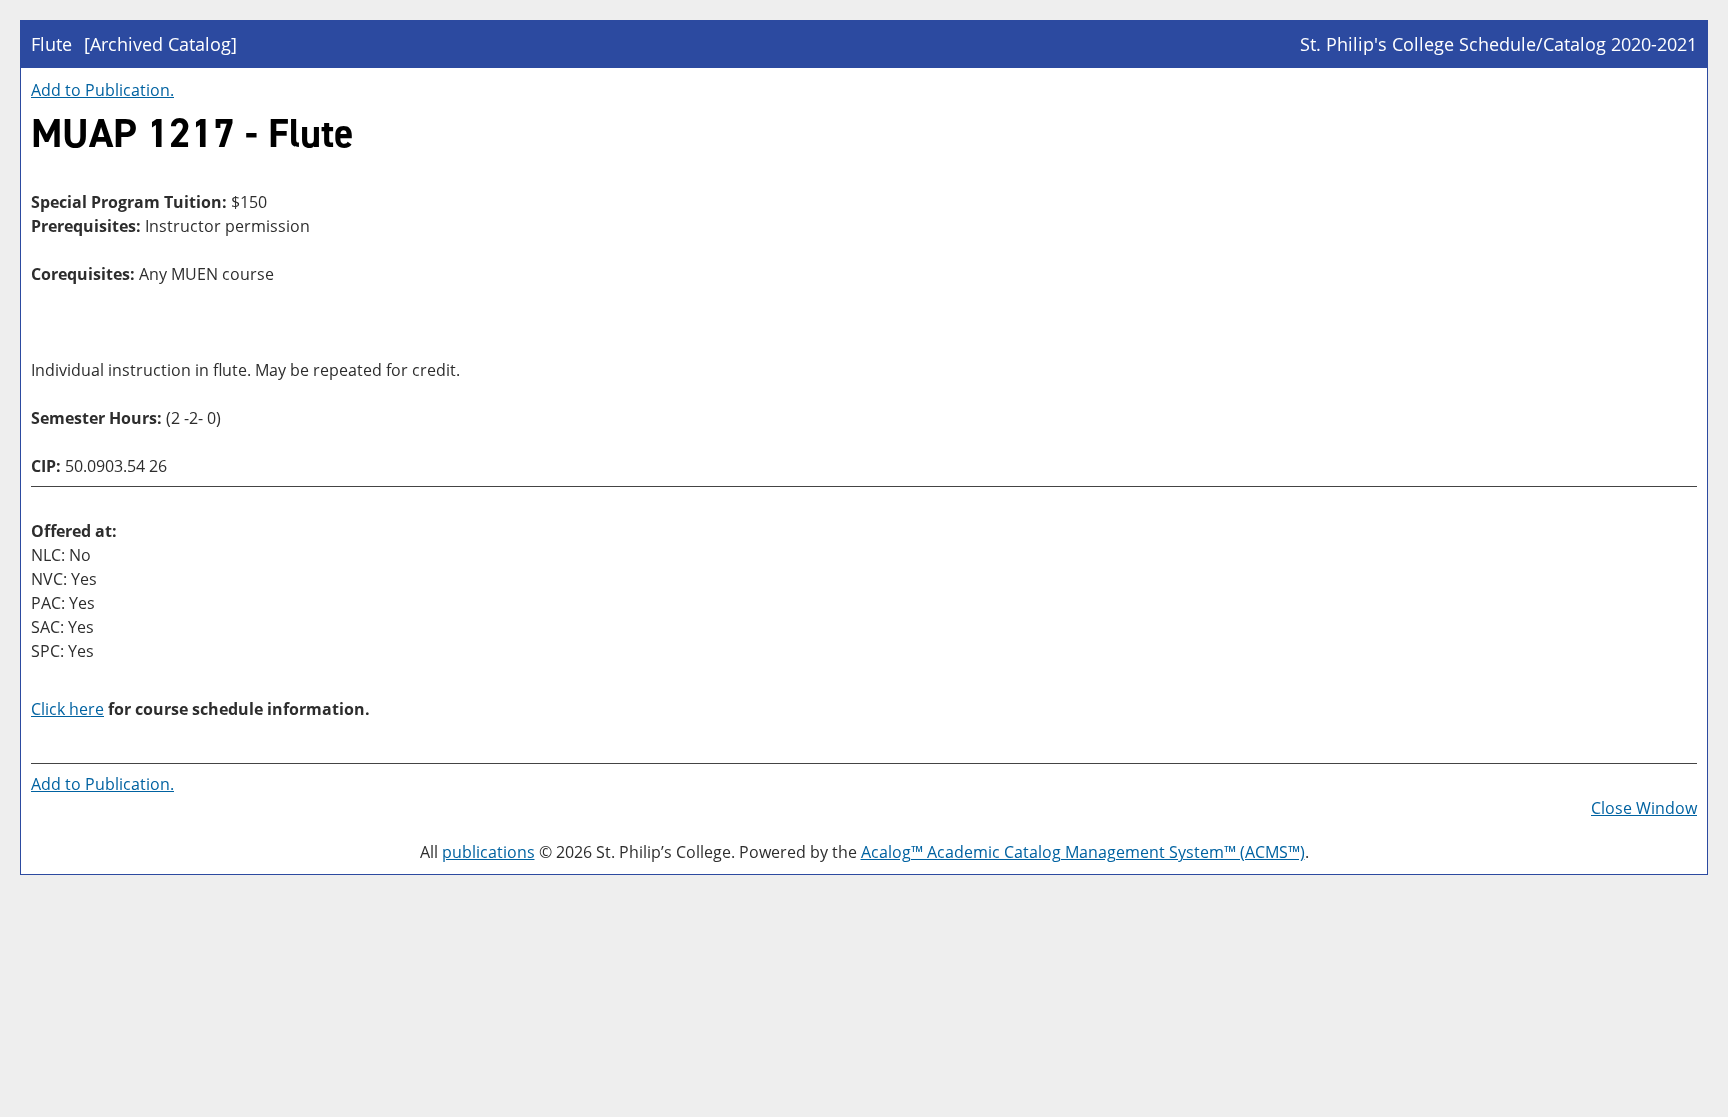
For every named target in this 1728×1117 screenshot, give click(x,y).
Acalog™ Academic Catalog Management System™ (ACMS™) (1083, 852)
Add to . (102, 90)
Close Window (1644, 808)
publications (488, 852)
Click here (67, 709)
